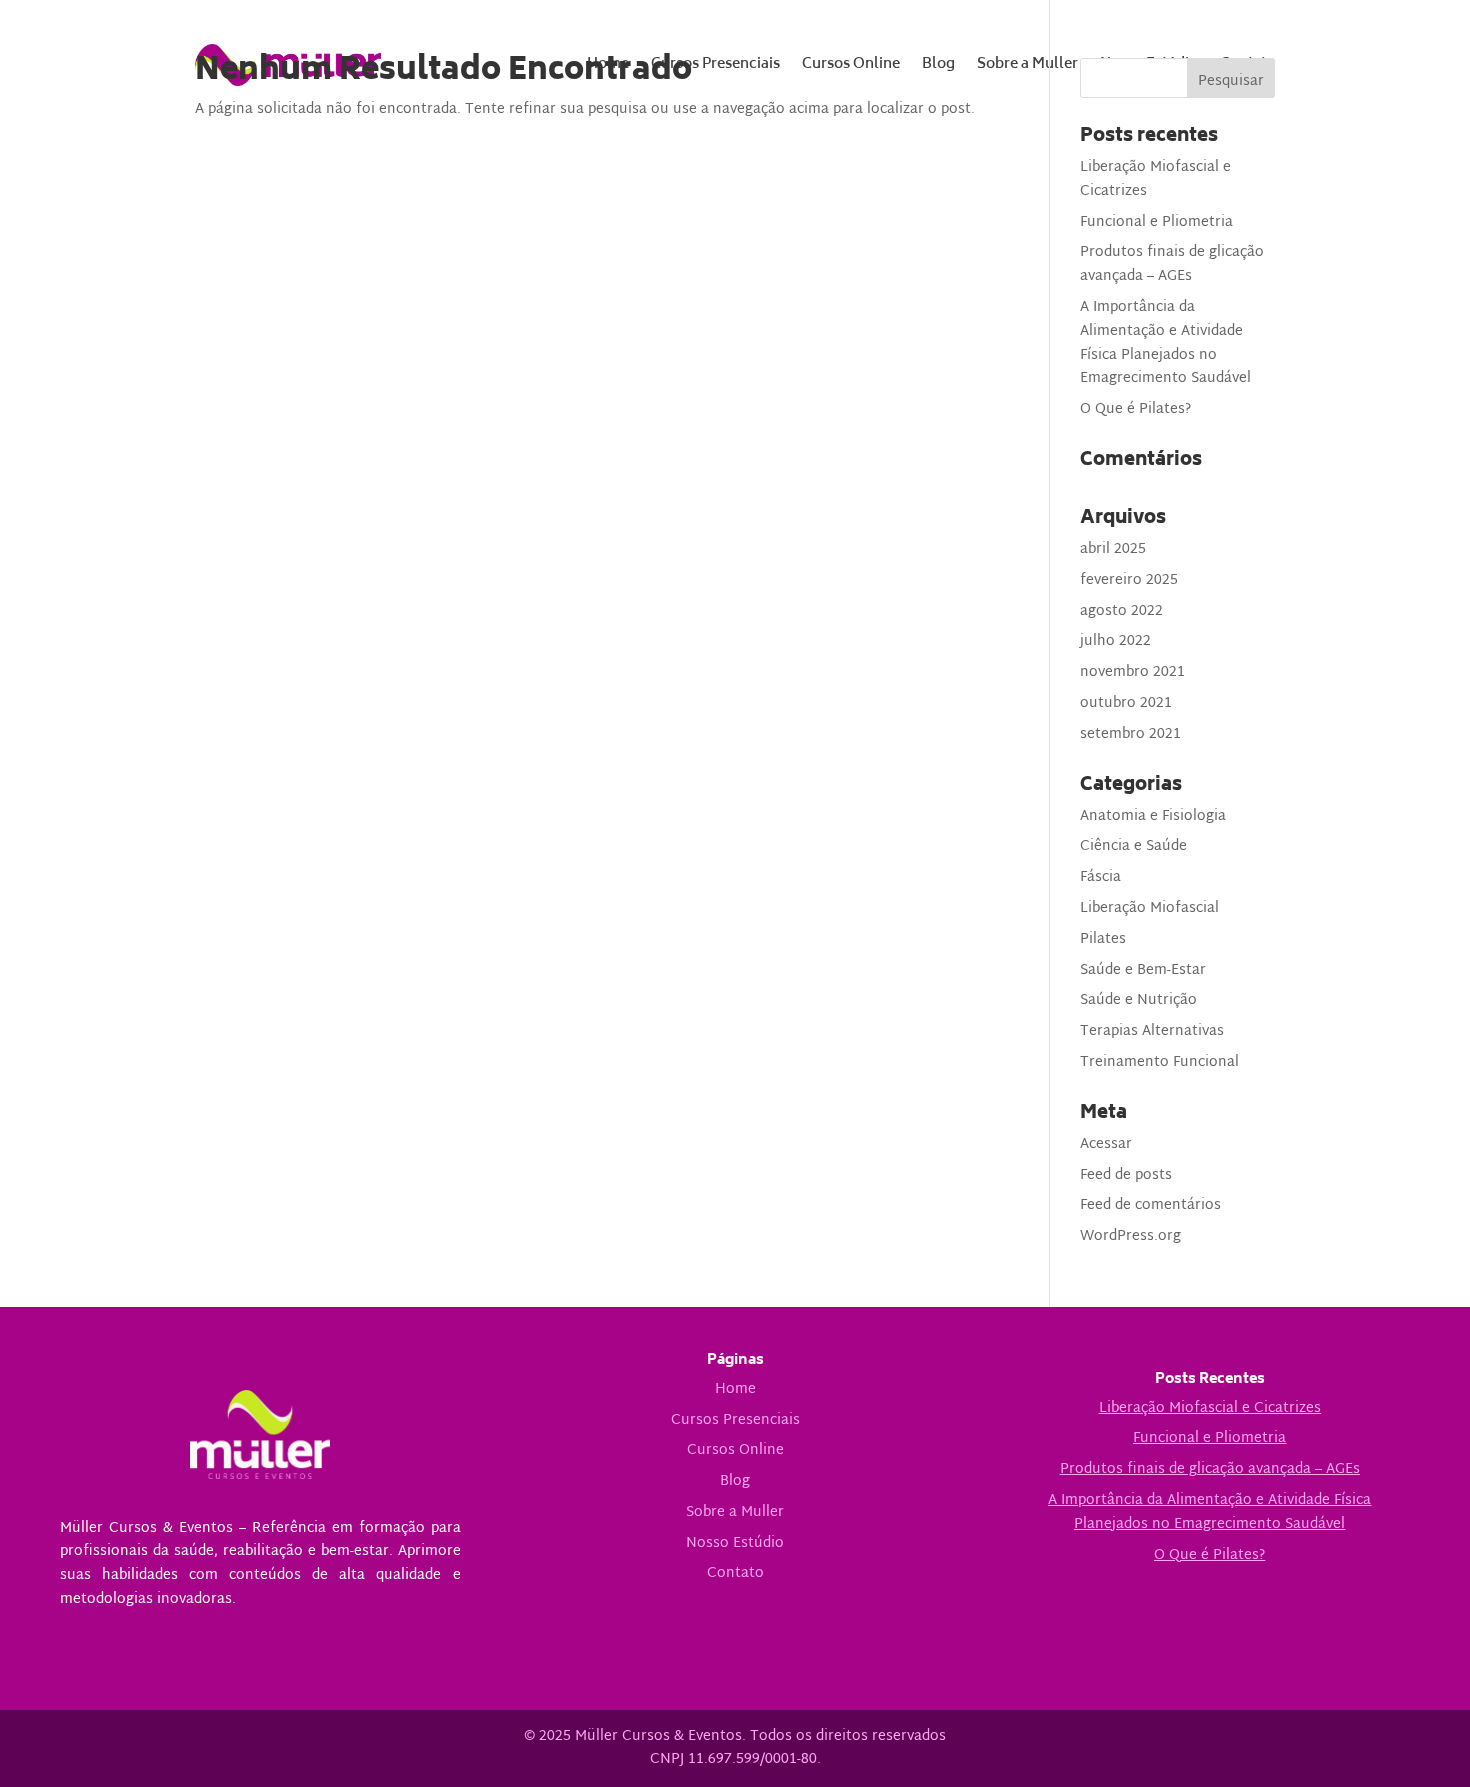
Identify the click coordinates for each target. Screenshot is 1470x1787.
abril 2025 (1113, 549)
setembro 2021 (1130, 734)
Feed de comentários (1150, 1205)
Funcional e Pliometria (1156, 222)
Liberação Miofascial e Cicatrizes (1155, 179)
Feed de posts (1126, 1175)
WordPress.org (1130, 1236)
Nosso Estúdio (735, 1543)
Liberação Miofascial (1149, 908)
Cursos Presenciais (735, 1420)
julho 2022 (1115, 641)
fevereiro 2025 (1129, 580)
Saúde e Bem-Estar (1143, 970)
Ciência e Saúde (1133, 846)
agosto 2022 (1121, 611)
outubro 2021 (1126, 703)
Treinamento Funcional (1159, 1062)
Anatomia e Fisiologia (1153, 816)
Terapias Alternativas (1152, 1031)
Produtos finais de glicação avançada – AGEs (1172, 264)
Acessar (1106, 1144)
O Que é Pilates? (1135, 409)
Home (735, 1389)
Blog (735, 1481)
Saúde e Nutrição (1138, 1000)
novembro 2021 (1132, 672)
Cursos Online (735, 1450)
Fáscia (1100, 877)
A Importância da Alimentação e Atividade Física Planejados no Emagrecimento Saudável (1165, 343)
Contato (735, 1573)
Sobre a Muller (735, 1512)
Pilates (1103, 939)
